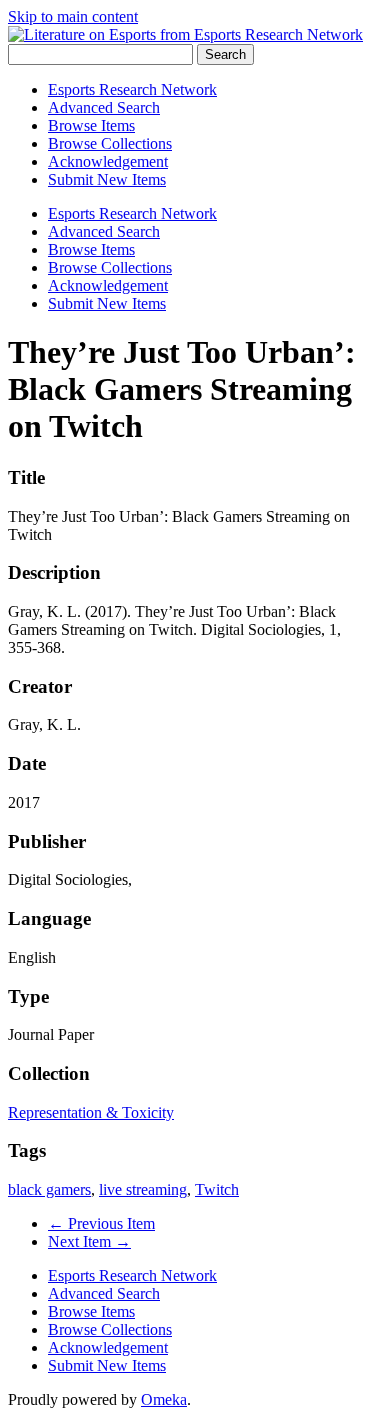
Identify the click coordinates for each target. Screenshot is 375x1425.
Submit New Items (107, 179)
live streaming (143, 1189)
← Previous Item (101, 1223)
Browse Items (91, 125)
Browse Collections (110, 143)
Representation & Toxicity (91, 1112)
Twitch (217, 1189)
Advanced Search (104, 107)
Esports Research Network (132, 89)
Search (225, 54)
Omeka (164, 1399)
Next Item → (89, 1241)
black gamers (49, 1189)
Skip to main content (73, 16)
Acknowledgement (108, 161)
